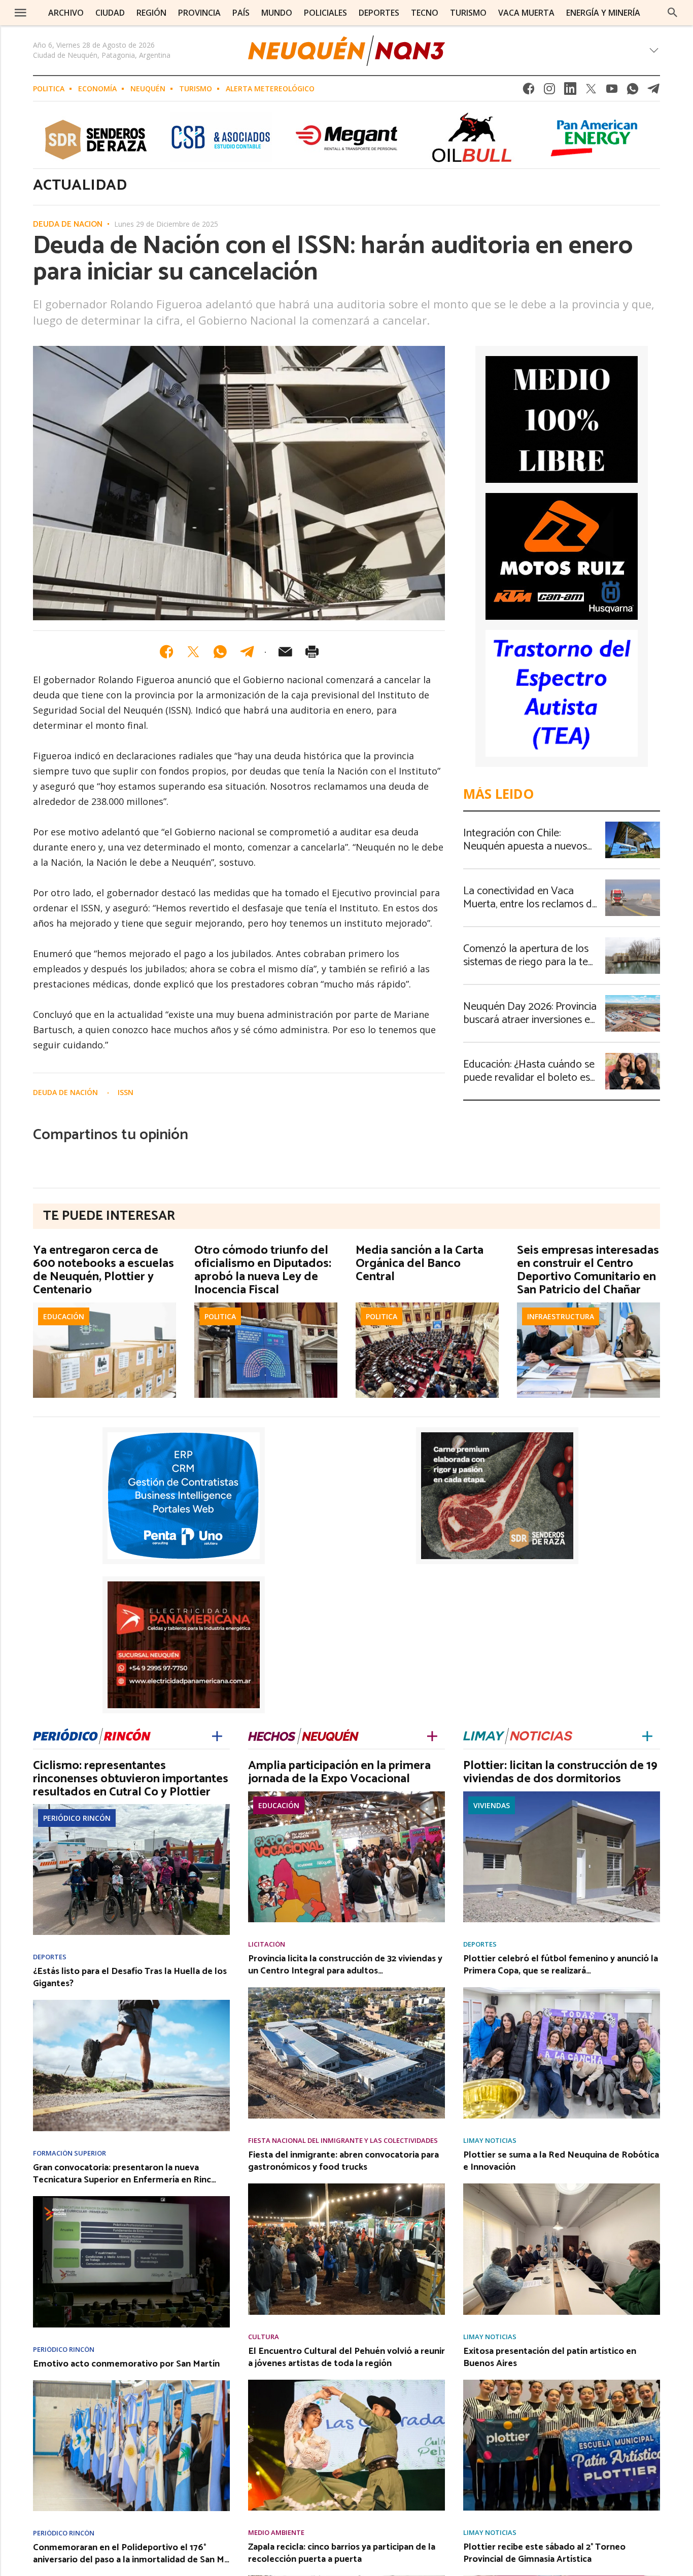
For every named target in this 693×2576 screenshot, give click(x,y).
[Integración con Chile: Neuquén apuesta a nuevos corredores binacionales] (633, 825)
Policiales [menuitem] (325, 13)
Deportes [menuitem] (379, 13)
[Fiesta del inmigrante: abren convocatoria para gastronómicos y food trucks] (346, 2186)
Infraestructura (561, 1316)
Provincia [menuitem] (199, 13)
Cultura (264, 2337)
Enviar (285, 652)
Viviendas (492, 1805)
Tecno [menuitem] (425, 13)
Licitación (267, 1944)
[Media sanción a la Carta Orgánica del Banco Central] (427, 1305)
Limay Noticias (490, 2141)
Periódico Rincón (77, 1818)
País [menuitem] (241, 13)
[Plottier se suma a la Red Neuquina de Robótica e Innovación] (562, 2186)
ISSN (126, 1092)
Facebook (529, 92)
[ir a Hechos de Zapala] (303, 1734)
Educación (64, 1316)
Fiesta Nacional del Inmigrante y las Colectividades (343, 2141)
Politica (49, 89)
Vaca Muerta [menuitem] (526, 13)
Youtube (612, 92)
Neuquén (148, 89)
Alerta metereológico (270, 89)
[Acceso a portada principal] (346, 51)
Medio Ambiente (276, 2533)
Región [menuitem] (151, 13)
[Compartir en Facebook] (166, 652)
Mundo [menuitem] (277, 13)
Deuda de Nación (68, 225)
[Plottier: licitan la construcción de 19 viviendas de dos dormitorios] (562, 1794)
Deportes (50, 1957)
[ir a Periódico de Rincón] (92, 1734)
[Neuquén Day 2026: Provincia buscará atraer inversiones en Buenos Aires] (633, 998)
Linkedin (570, 92)
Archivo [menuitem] (66, 13)
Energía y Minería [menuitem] (603, 13)
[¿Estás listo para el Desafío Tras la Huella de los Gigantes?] (131, 2003)
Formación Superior (70, 2153)
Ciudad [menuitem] (110, 13)
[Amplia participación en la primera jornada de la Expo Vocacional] (346, 1794)
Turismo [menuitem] (468, 13)
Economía (97, 89)
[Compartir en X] (193, 652)
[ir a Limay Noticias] (518, 1734)
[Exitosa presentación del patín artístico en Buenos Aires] (562, 2383)
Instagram (549, 92)
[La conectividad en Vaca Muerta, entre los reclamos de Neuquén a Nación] (633, 883)
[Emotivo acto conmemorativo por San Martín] (131, 2383)
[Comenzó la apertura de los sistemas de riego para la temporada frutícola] (633, 940)
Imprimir (312, 652)
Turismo (196, 89)
